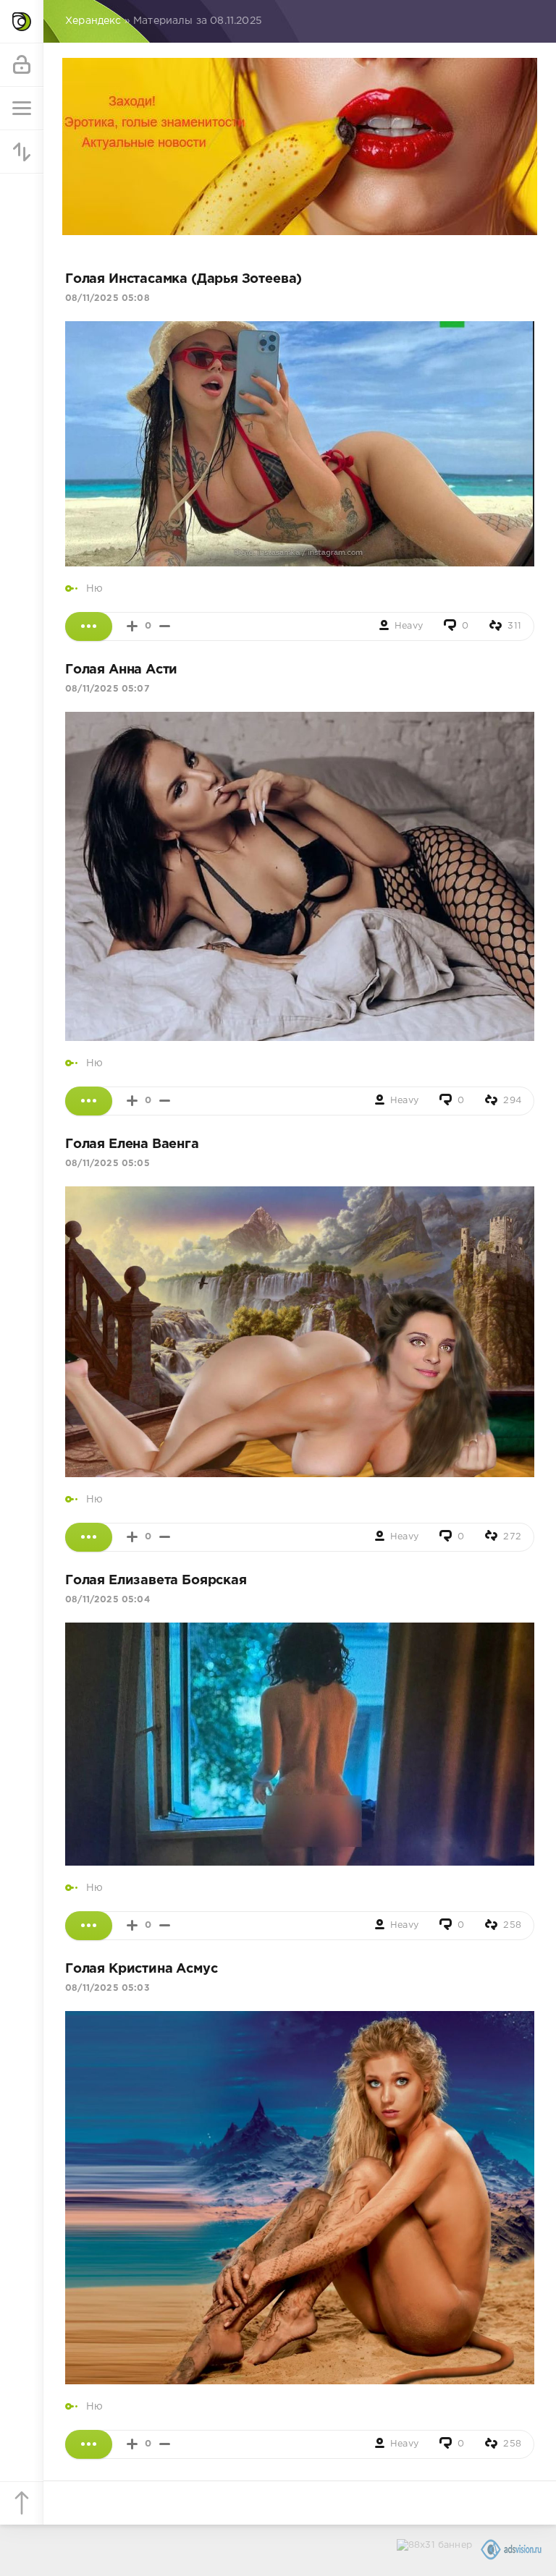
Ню (94, 589)
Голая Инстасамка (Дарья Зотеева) (184, 279)
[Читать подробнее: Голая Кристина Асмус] (89, 2444)
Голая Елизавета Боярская (156, 1581)
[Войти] (22, 65)
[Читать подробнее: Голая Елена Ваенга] (89, 1537)
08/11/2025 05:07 (107, 689)
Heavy (409, 626)
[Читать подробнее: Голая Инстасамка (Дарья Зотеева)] (89, 626)
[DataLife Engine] (22, 22)
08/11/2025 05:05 (108, 1164)
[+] (132, 626)
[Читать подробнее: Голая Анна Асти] (89, 1101)
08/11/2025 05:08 (108, 298)
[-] (165, 626)
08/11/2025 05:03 (107, 1988)
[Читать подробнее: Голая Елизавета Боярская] (89, 1926)
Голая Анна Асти (121, 670)
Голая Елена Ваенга (132, 1144)
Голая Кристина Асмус (141, 1969)
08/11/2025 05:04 (108, 1600)
